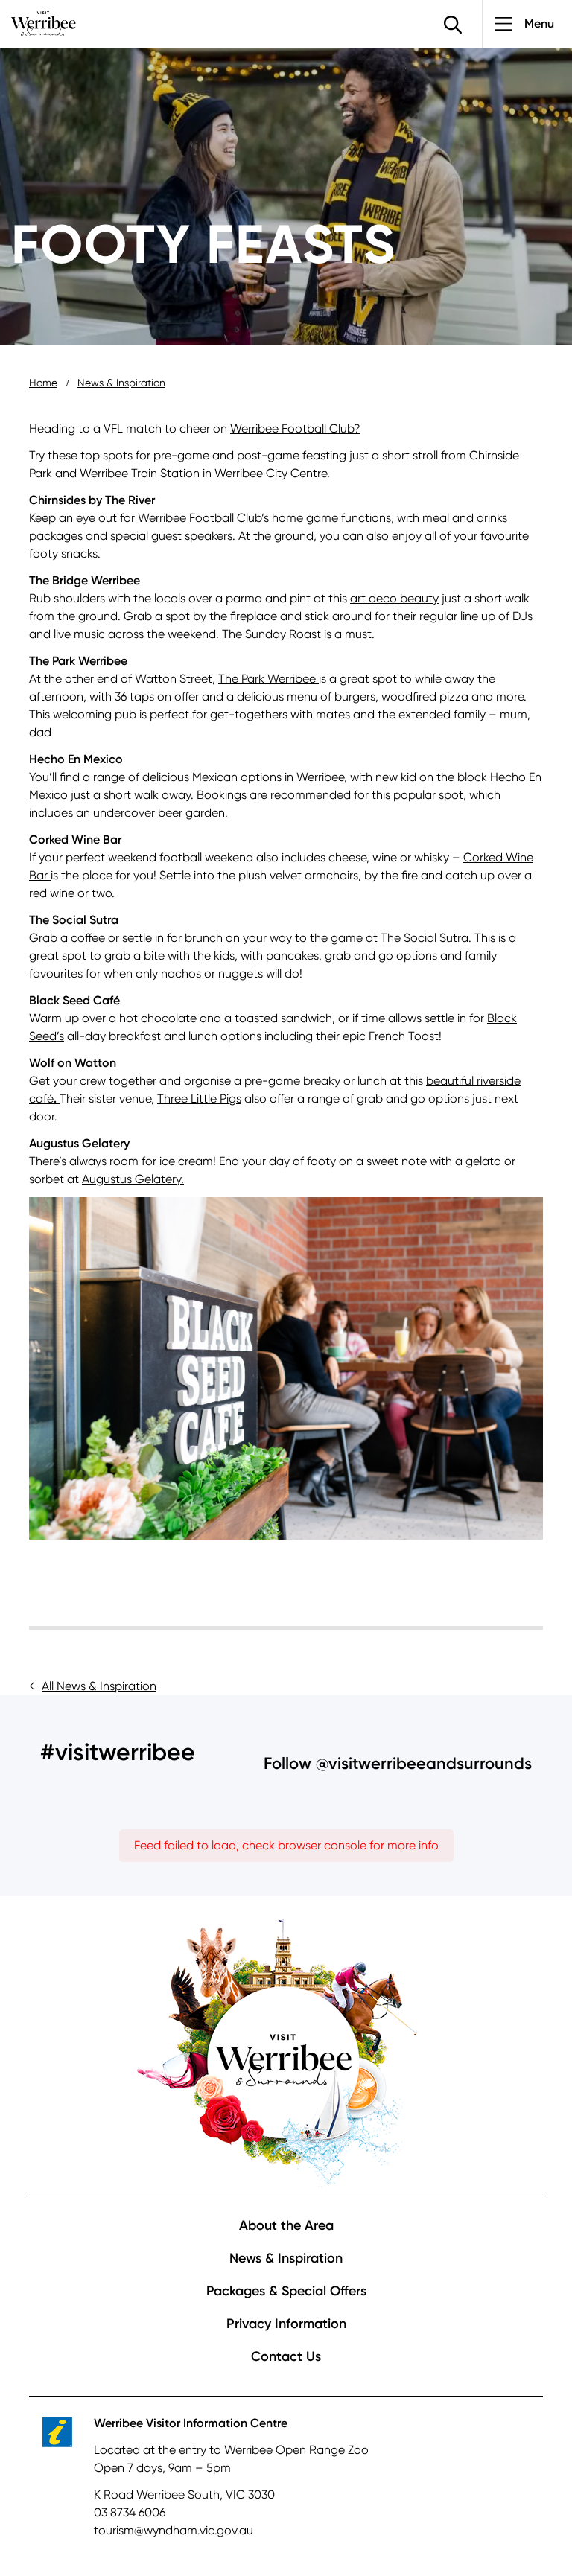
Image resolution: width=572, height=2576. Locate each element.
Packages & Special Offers (286, 2291)
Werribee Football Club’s (203, 518)
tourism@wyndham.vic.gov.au (174, 2530)
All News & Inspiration (99, 1686)
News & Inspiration (121, 383)
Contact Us (286, 2356)
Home (43, 383)
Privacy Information (286, 2324)
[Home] (44, 23)
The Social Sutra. (426, 938)
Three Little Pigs (199, 1099)
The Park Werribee (267, 679)
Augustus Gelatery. (133, 1179)
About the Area (286, 2225)
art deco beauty (394, 598)
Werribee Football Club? (295, 428)
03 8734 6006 (130, 2512)
